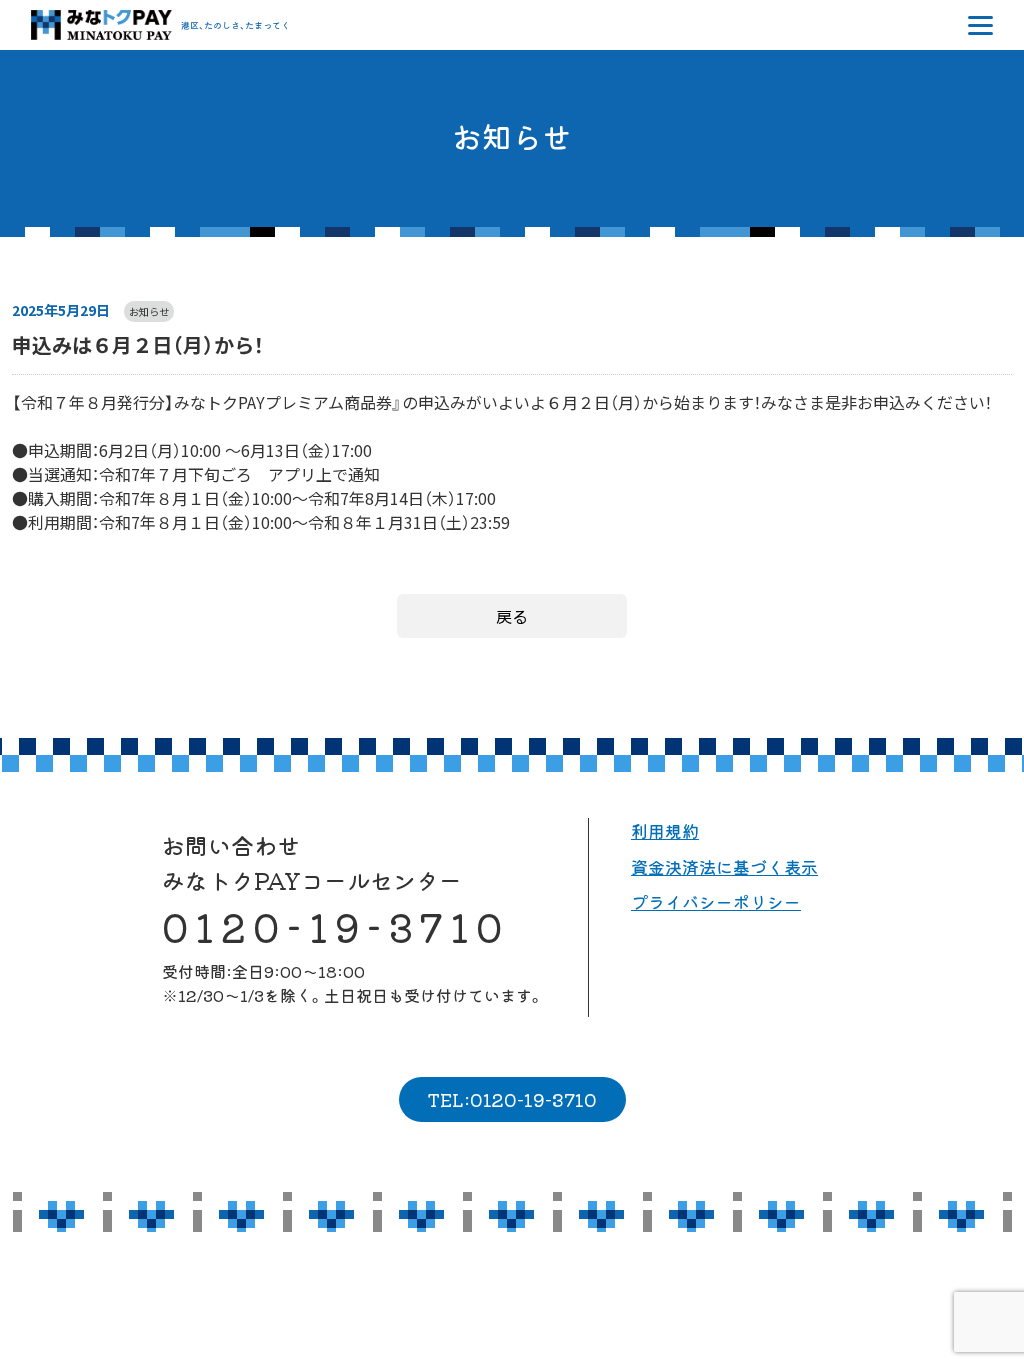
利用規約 (665, 830)
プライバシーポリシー (716, 901)
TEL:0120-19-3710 (512, 1099)
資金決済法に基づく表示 (724, 866)
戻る (512, 616)
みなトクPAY (101, 25)
